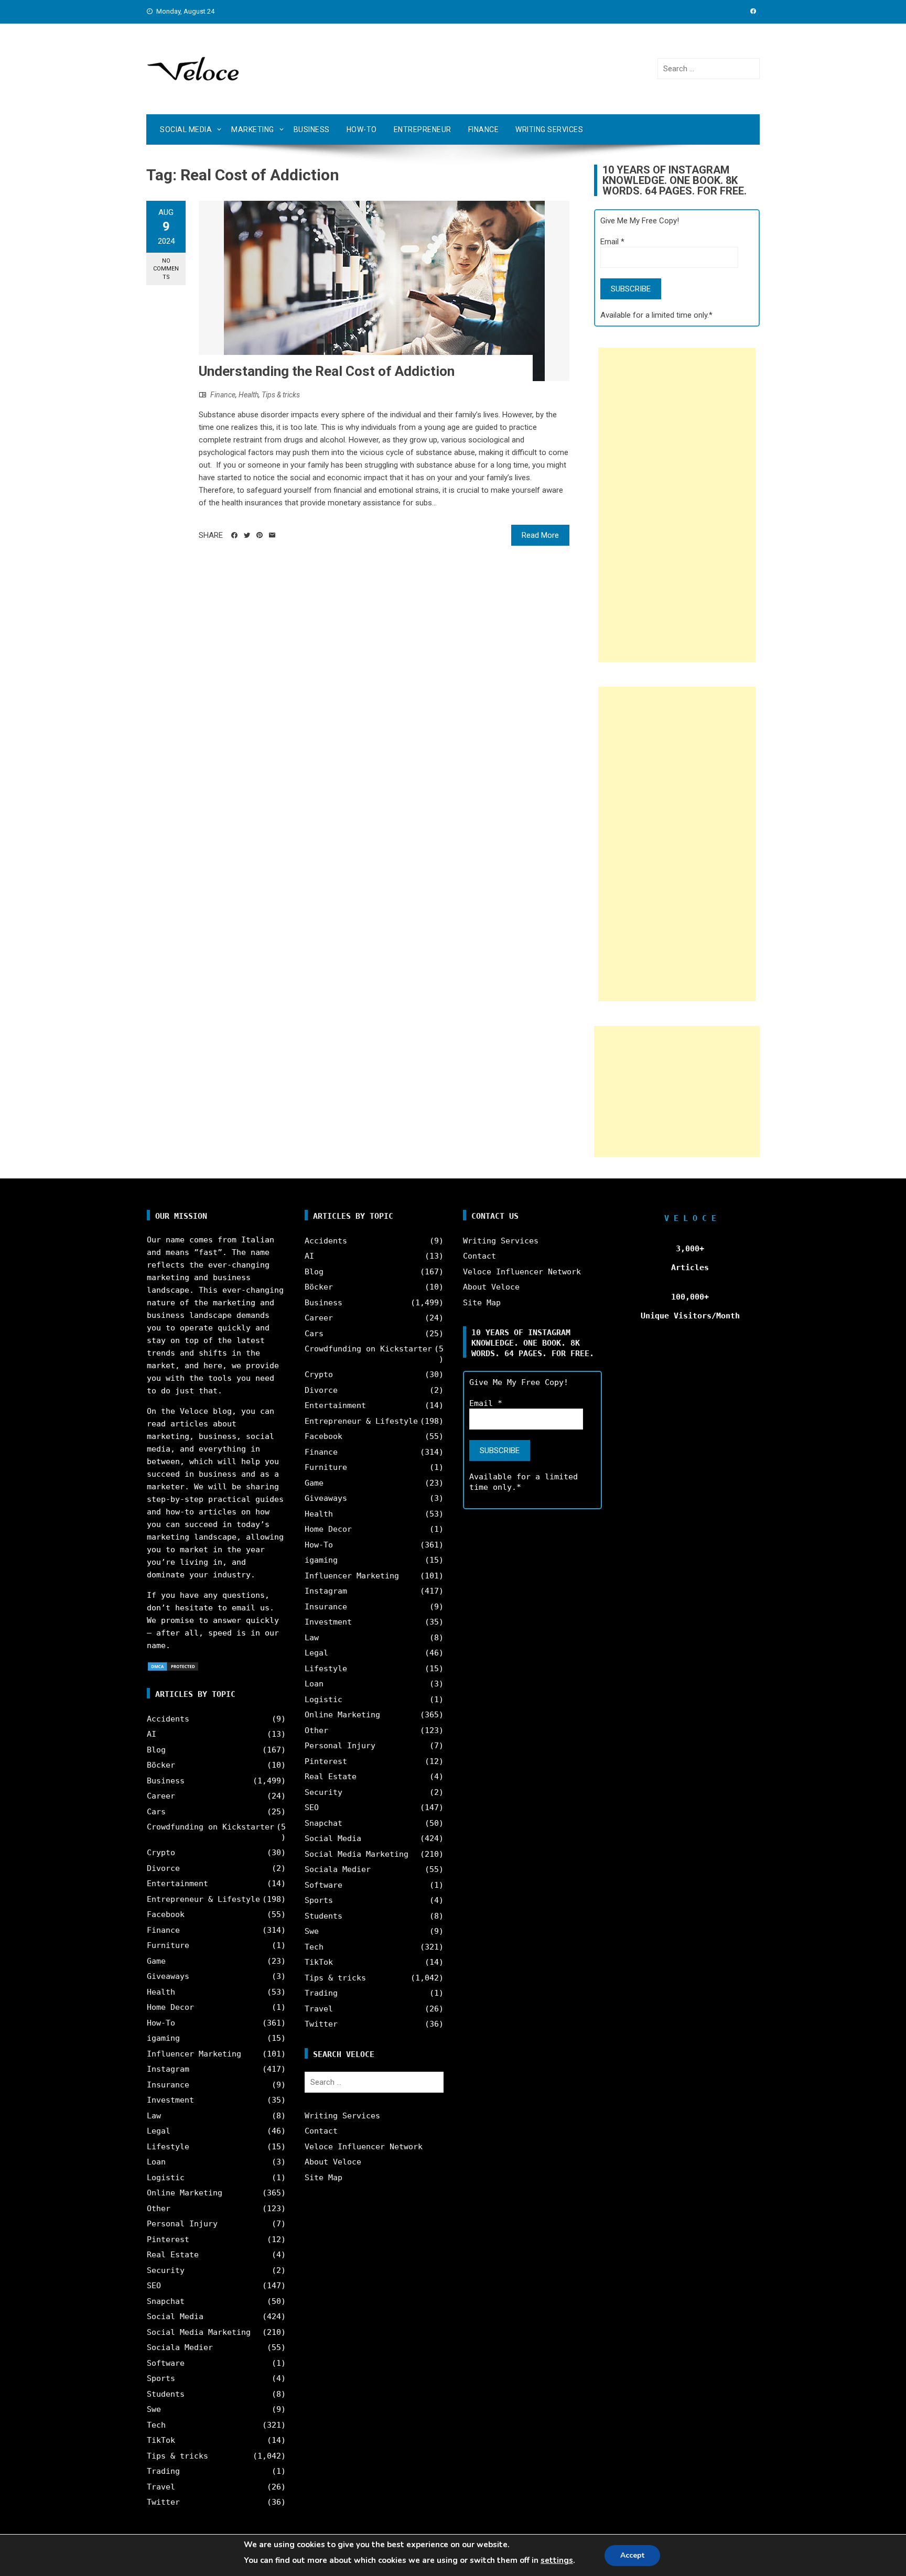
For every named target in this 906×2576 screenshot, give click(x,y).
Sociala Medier (180, 2347)
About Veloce (333, 2162)
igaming (163, 2038)
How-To (362, 129)
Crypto (161, 1853)
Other (159, 2209)
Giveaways (168, 1976)
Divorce (163, 1868)
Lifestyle (168, 2147)
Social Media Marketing (199, 2332)
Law (154, 2116)
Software (166, 2363)
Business (312, 129)
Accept (632, 2555)
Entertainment (177, 1884)
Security (166, 2270)
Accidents (168, 1719)
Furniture (168, 1945)
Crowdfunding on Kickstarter (211, 1827)
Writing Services (549, 129)
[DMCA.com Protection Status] (173, 1666)
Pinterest (168, 2239)
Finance (484, 129)
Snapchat (166, 2301)
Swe (154, 2409)
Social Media (186, 129)
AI (152, 1734)
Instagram (168, 2069)
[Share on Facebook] (234, 535)
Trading (163, 2471)
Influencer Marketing (194, 2054)
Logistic (166, 2178)
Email (612, 242)
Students (166, 2394)
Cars (156, 1812)
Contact (321, 2131)
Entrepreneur (423, 129)
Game (156, 1961)
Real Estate (173, 2255)
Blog (156, 1750)
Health (249, 395)
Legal (159, 2131)
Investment (170, 2100)
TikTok (161, 2440)
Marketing (253, 129)
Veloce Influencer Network (364, 2147)
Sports (161, 2378)
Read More (540, 535)
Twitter (163, 2502)
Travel (161, 2487)
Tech (156, 2425)
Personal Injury (182, 2224)
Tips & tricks (281, 395)
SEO (154, 2286)
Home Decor (170, 2007)
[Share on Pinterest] (260, 535)
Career (161, 1796)
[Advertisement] (677, 505)
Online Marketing (185, 2193)
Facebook (166, 1914)
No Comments (166, 269)
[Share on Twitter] (247, 535)
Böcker (161, 1765)
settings (557, 2560)
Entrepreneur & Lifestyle (203, 1899)
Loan (156, 2162)
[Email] (272, 535)
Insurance (168, 2085)
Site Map (323, 2178)
